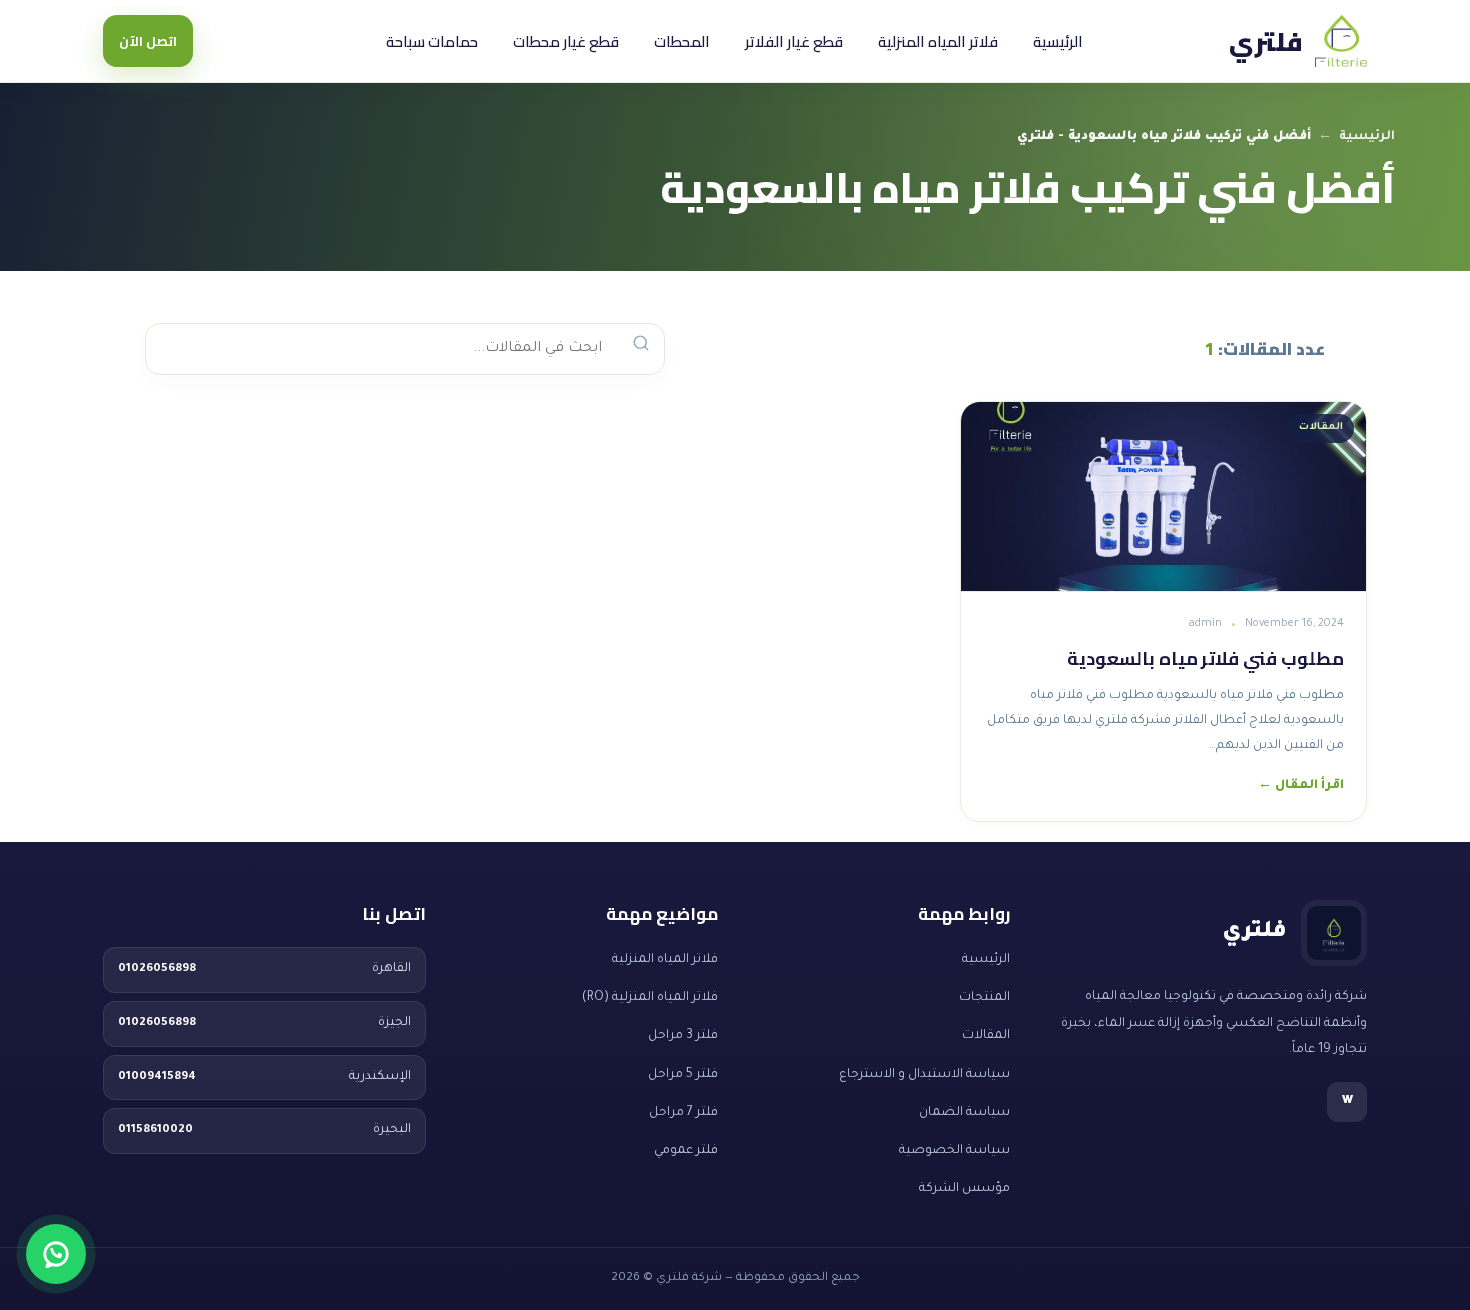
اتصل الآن (148, 41)
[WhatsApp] (56, 1254)
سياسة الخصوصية (954, 1151)
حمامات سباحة (432, 41)
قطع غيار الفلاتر (794, 41)
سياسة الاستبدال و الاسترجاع (924, 1075)
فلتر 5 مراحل (683, 1075)
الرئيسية (1058, 41)
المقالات (986, 1036)
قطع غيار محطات (566, 41)
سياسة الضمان (964, 1113)
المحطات (682, 41)
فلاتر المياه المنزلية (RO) (650, 998)
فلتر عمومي (686, 1151)
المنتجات (984, 998)
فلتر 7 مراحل (683, 1113)
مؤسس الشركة (964, 1189)
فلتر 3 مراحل (683, 1036)
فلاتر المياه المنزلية (938, 41)
